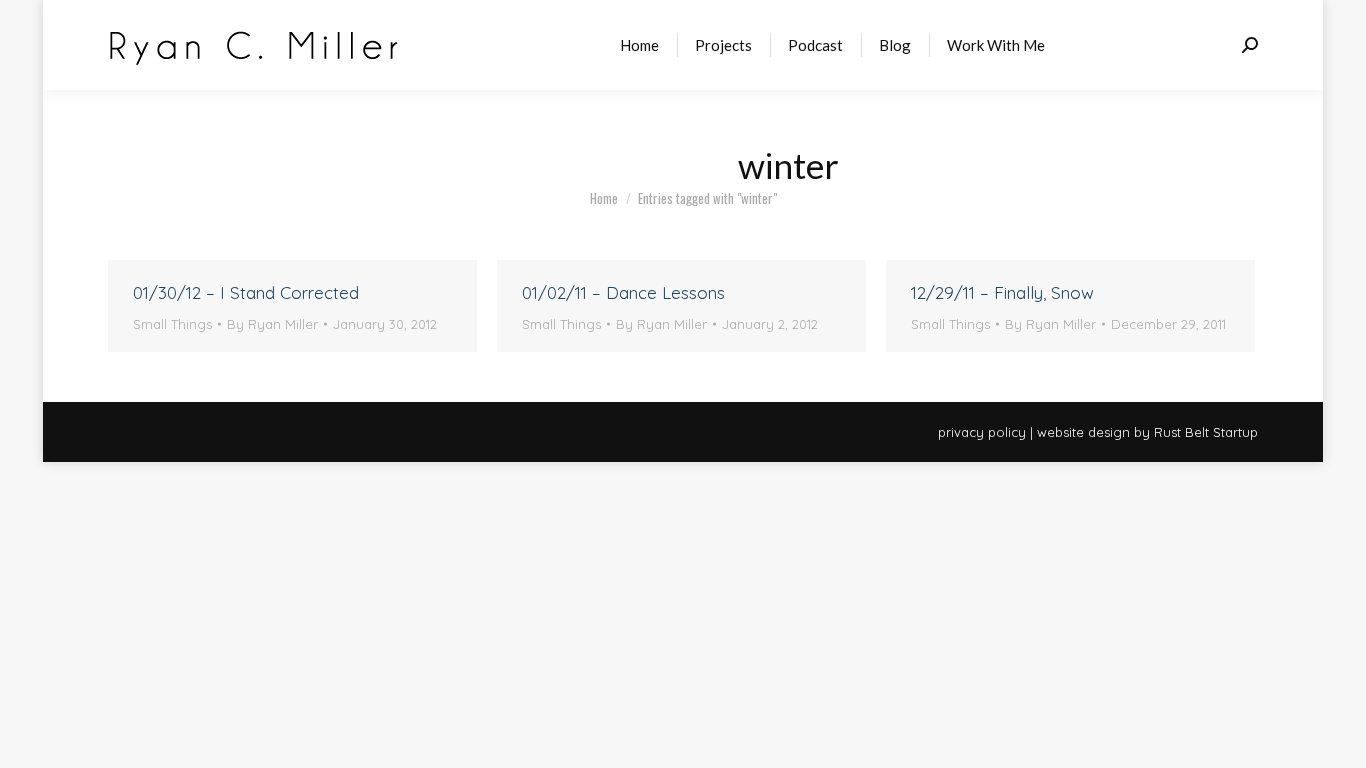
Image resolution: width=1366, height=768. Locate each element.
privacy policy (982, 432)
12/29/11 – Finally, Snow (1002, 292)
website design (1083, 432)
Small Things (172, 324)
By (272, 324)
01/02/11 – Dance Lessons (623, 292)
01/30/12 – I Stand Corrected (246, 292)
